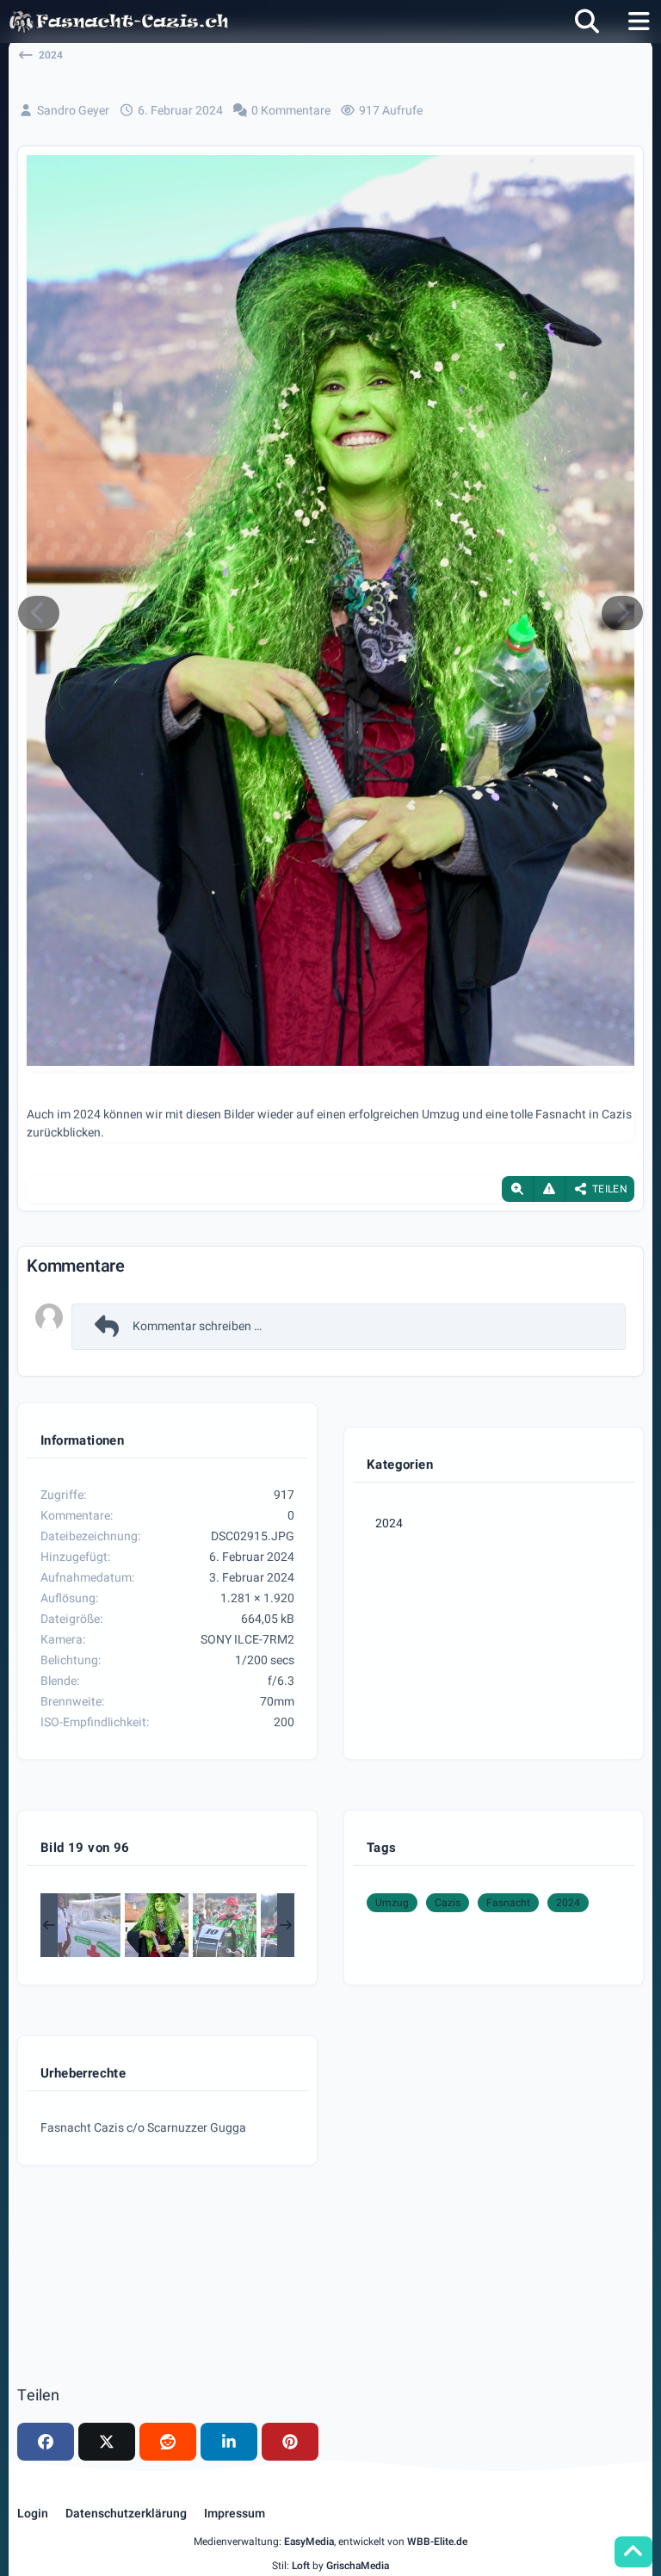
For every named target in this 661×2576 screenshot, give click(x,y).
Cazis (448, 1903)
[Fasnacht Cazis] (119, 22)
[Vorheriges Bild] (39, 613)
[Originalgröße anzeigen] (517, 1189)
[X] (107, 2442)
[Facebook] (46, 2442)
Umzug (392, 1903)
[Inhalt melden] (549, 1189)
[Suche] (587, 22)
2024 (389, 1523)
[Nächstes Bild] (622, 613)
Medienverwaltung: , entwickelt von (330, 2542)
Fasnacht (508, 1903)
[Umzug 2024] (89, 1925)
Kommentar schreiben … (197, 1326)
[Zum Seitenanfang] (633, 2552)
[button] (229, 2442)
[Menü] (639, 22)
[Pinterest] (290, 2442)
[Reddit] (168, 2442)
